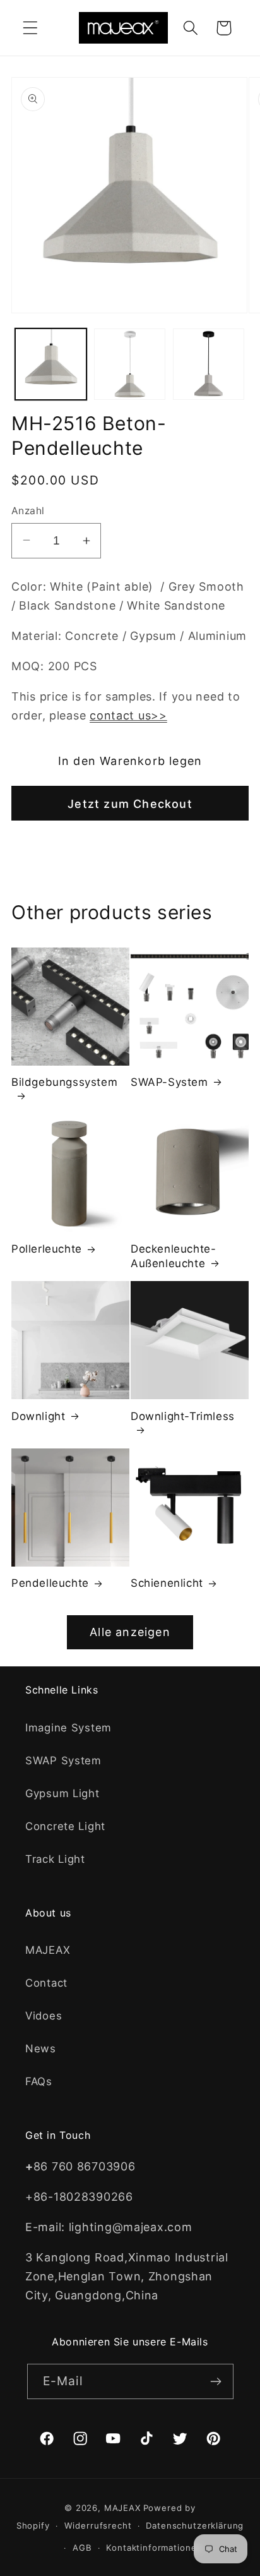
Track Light (55, 1859)
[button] (31, 28)
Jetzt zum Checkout (130, 804)
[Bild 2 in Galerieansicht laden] (130, 364)
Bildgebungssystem (64, 1082)
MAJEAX (48, 1950)
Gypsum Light (62, 1793)
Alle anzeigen (130, 1632)
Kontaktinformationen (154, 2548)
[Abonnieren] (216, 2381)
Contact (46, 1983)
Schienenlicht (167, 1583)
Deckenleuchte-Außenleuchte (173, 1256)
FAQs (39, 2081)
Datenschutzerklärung (195, 2525)
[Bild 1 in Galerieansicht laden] (51, 364)
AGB (82, 2548)
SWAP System (63, 1760)
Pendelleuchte (50, 1583)
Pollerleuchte (47, 1249)
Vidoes (44, 2016)
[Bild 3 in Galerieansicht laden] (209, 364)
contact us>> (128, 715)
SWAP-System (169, 1082)
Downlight (38, 1416)
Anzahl (28, 511)
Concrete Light (65, 1826)
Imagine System (68, 1728)
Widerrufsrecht (98, 2525)
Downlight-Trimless (183, 1416)
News (41, 2049)
